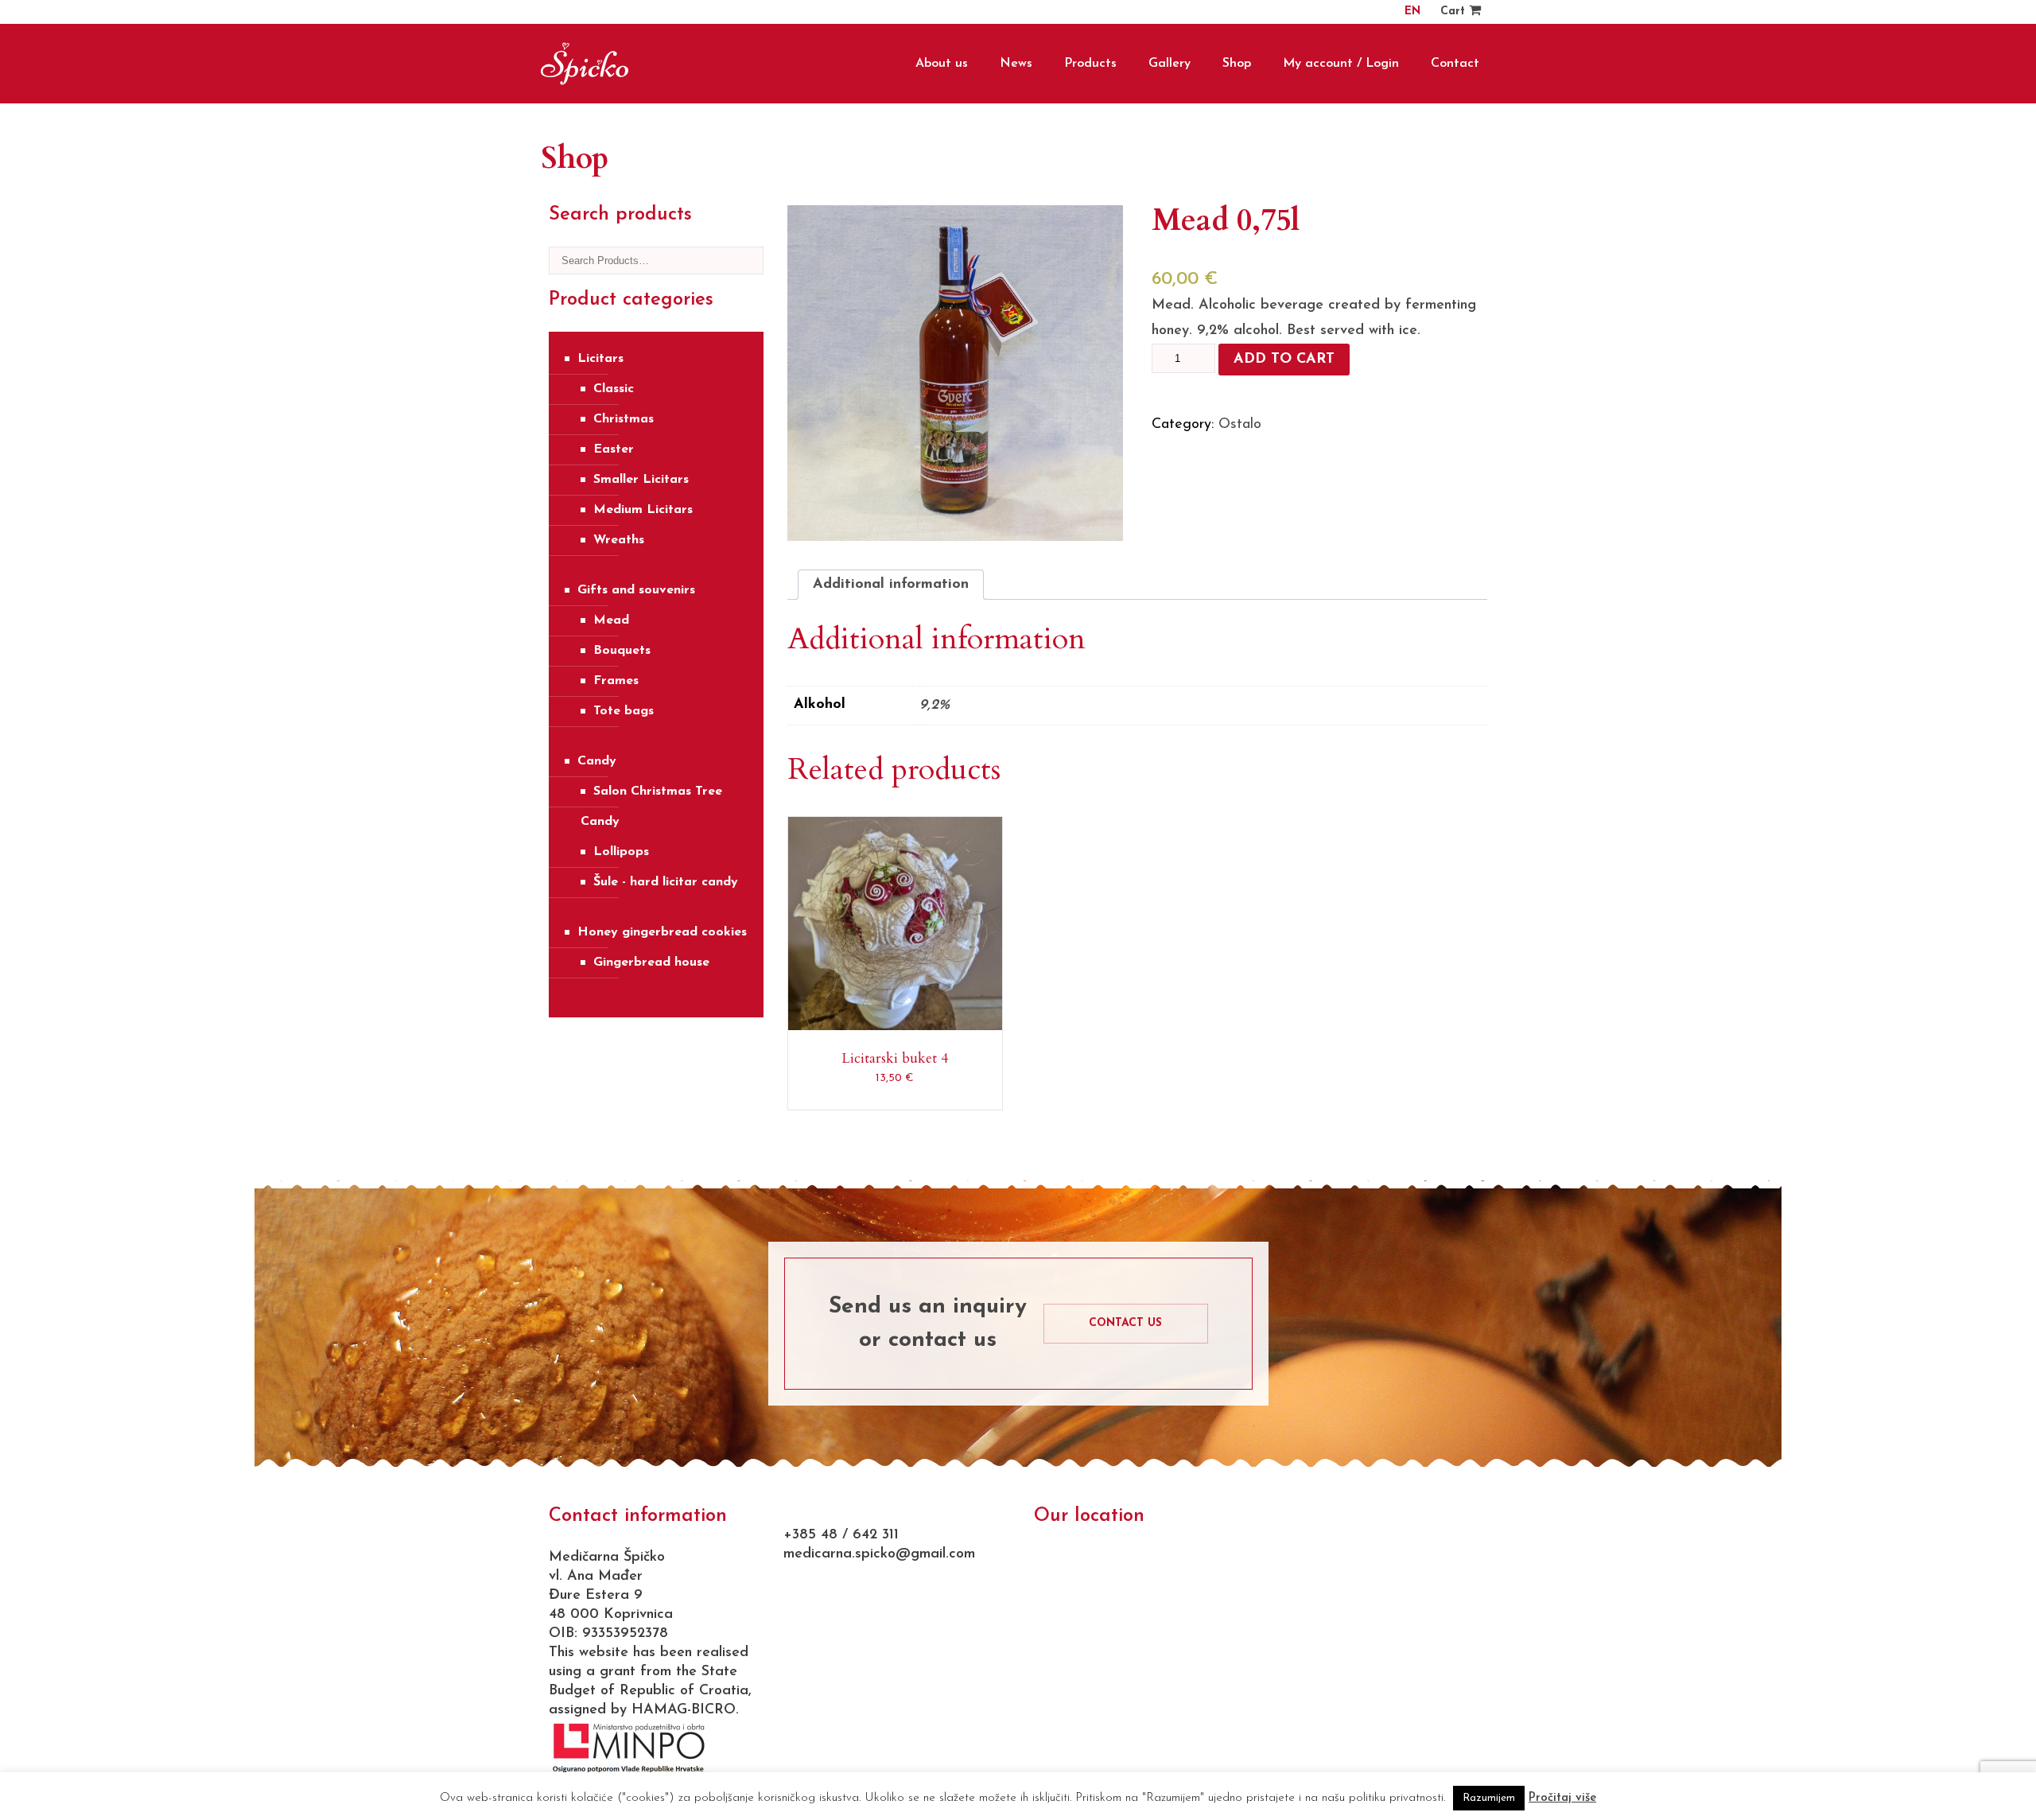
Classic (614, 389)
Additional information (891, 585)
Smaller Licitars (641, 480)
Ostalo (1240, 425)
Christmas (624, 419)
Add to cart (1284, 360)
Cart (1455, 12)
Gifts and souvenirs (636, 590)
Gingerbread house (651, 962)
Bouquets (622, 651)
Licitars (600, 359)
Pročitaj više (1562, 1798)
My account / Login (1341, 64)
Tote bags (624, 711)
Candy (597, 761)
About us (942, 64)
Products (1090, 64)
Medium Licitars (643, 510)
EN (1412, 12)
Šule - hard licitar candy (666, 882)
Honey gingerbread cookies (662, 932)
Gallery (1170, 64)
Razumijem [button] (1489, 1798)
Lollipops (621, 852)
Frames (616, 681)
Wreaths (619, 540)
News (1016, 64)
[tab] (891, 585)
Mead (611, 620)
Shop (1237, 64)
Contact (1455, 64)
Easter (614, 449)
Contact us (1125, 1323)
